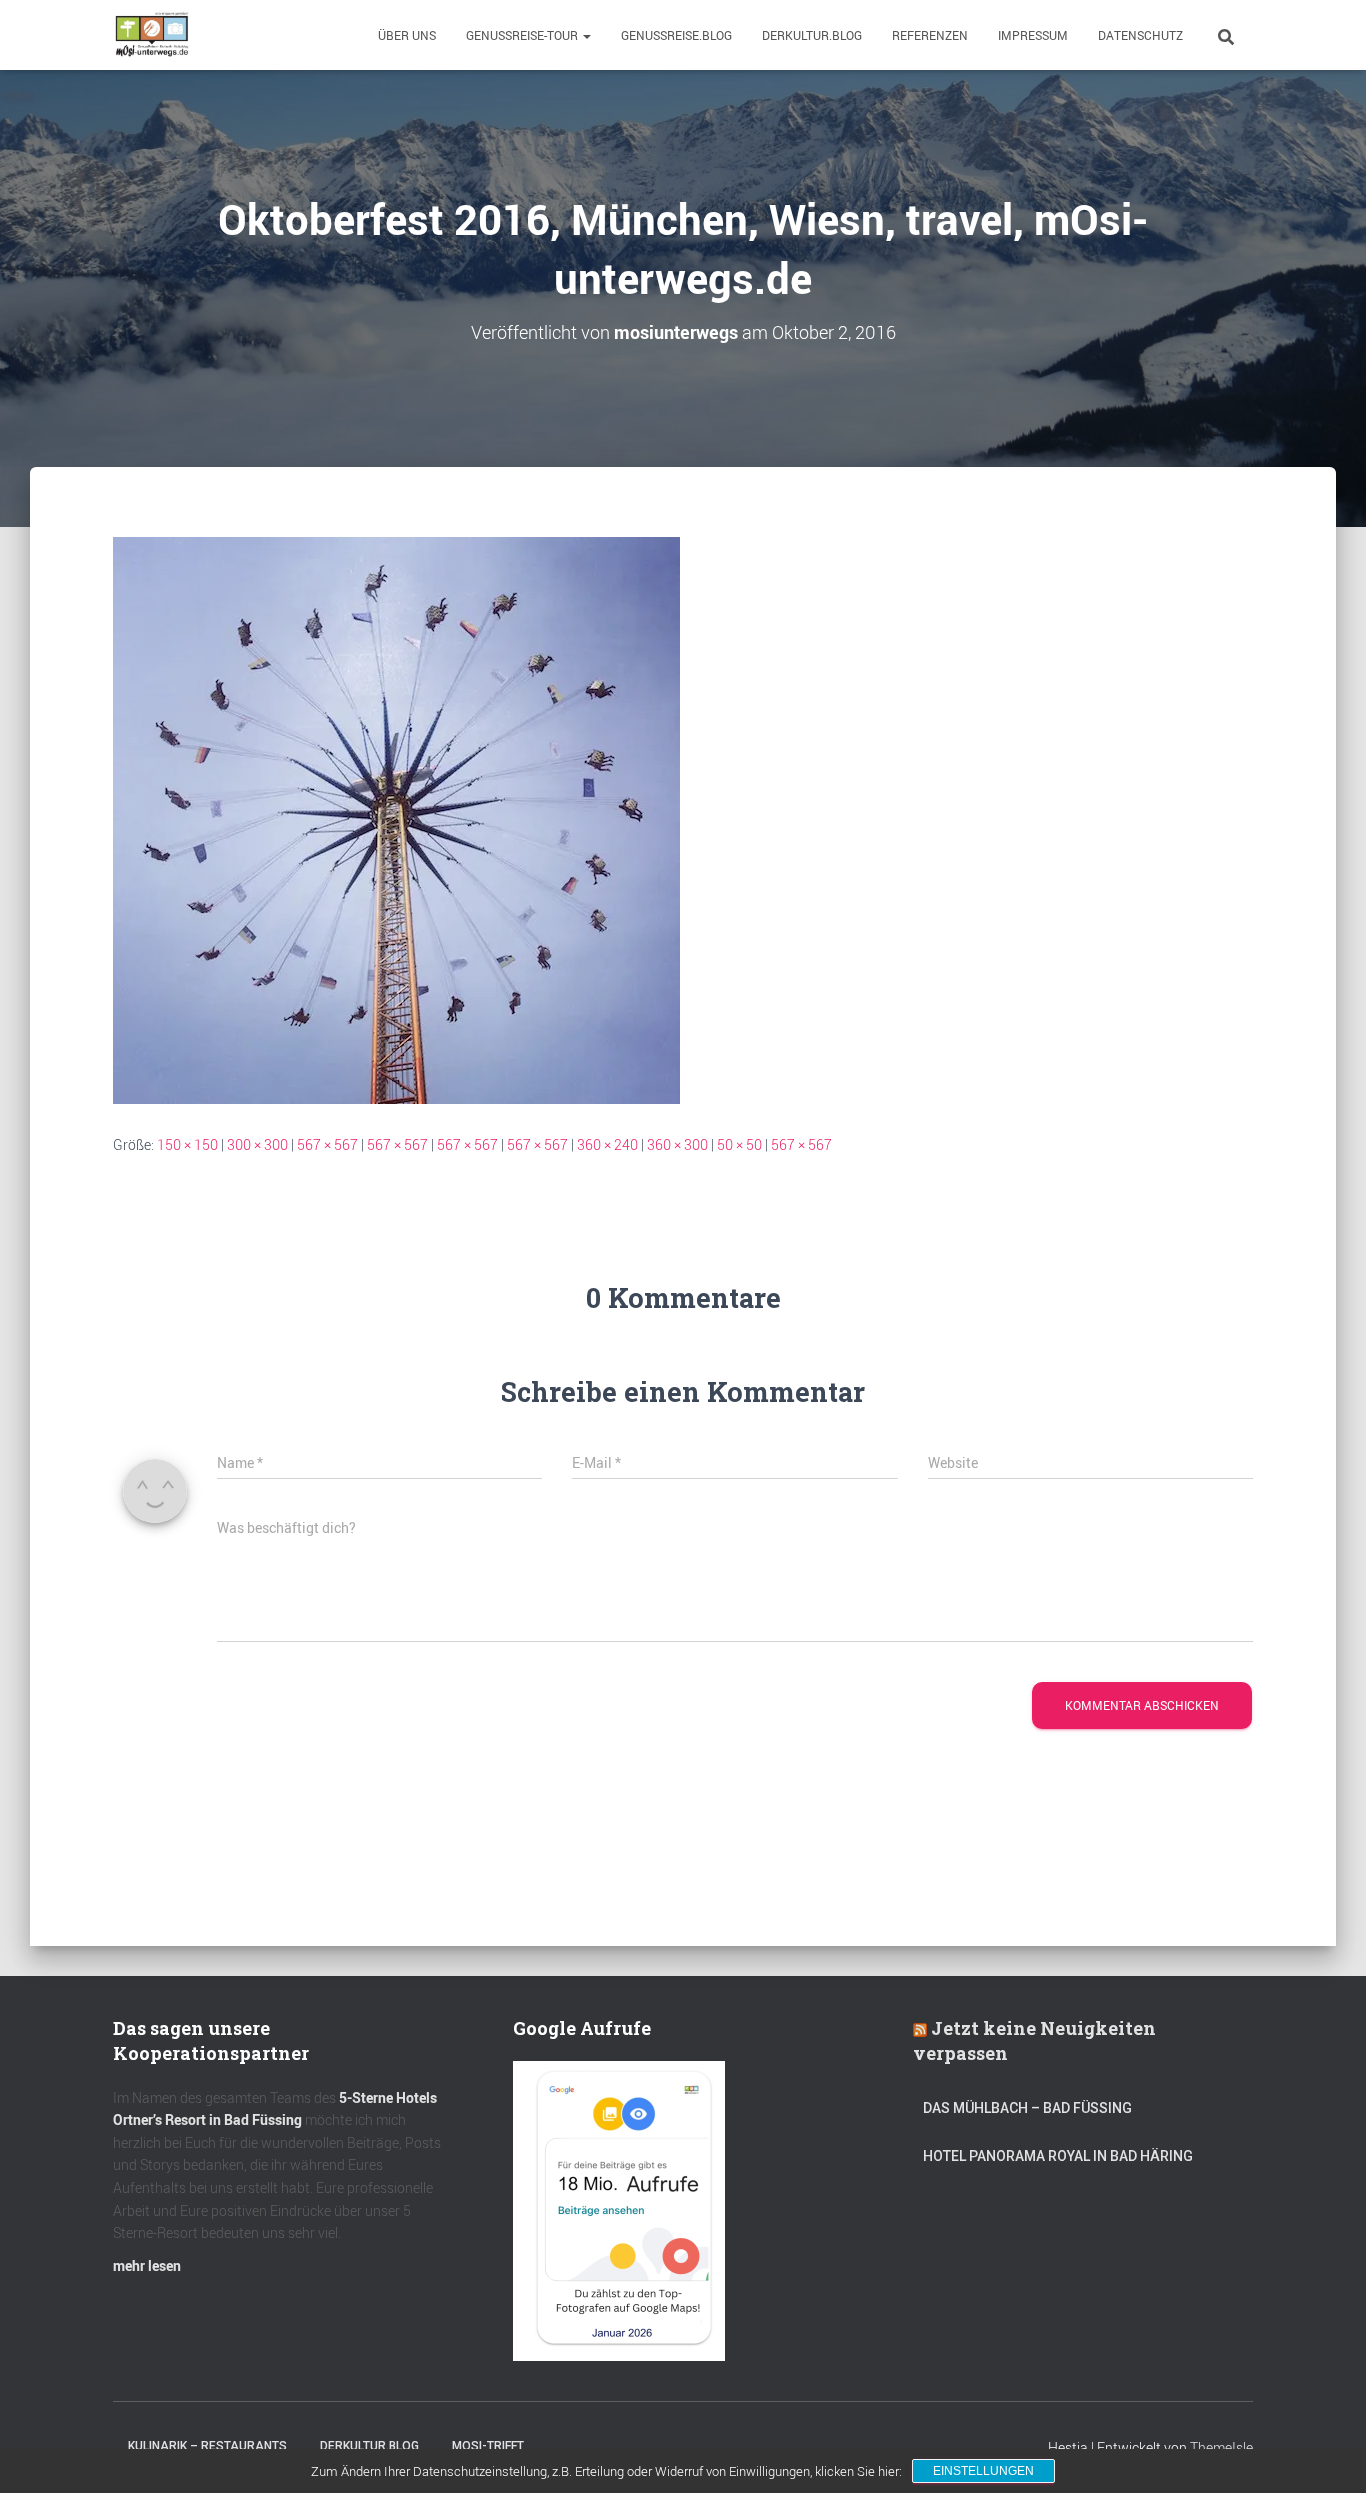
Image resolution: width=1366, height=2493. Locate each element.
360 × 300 (677, 1144)
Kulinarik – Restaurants (207, 2446)
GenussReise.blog (676, 35)
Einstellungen (983, 2471)
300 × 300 (257, 1144)
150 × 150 (187, 1144)
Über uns (407, 35)
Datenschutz (1140, 35)
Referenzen (930, 35)
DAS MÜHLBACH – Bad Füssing (1027, 2108)
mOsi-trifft (488, 2446)
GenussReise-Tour (523, 35)
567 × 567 (327, 1144)
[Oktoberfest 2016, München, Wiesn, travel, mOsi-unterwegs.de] (396, 818)
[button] (586, 35)
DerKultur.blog (812, 35)
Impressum (1033, 35)
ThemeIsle (1221, 2447)
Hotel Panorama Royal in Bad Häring (1058, 2156)
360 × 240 (607, 1144)
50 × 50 (739, 1144)
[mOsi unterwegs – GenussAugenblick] (152, 35)
